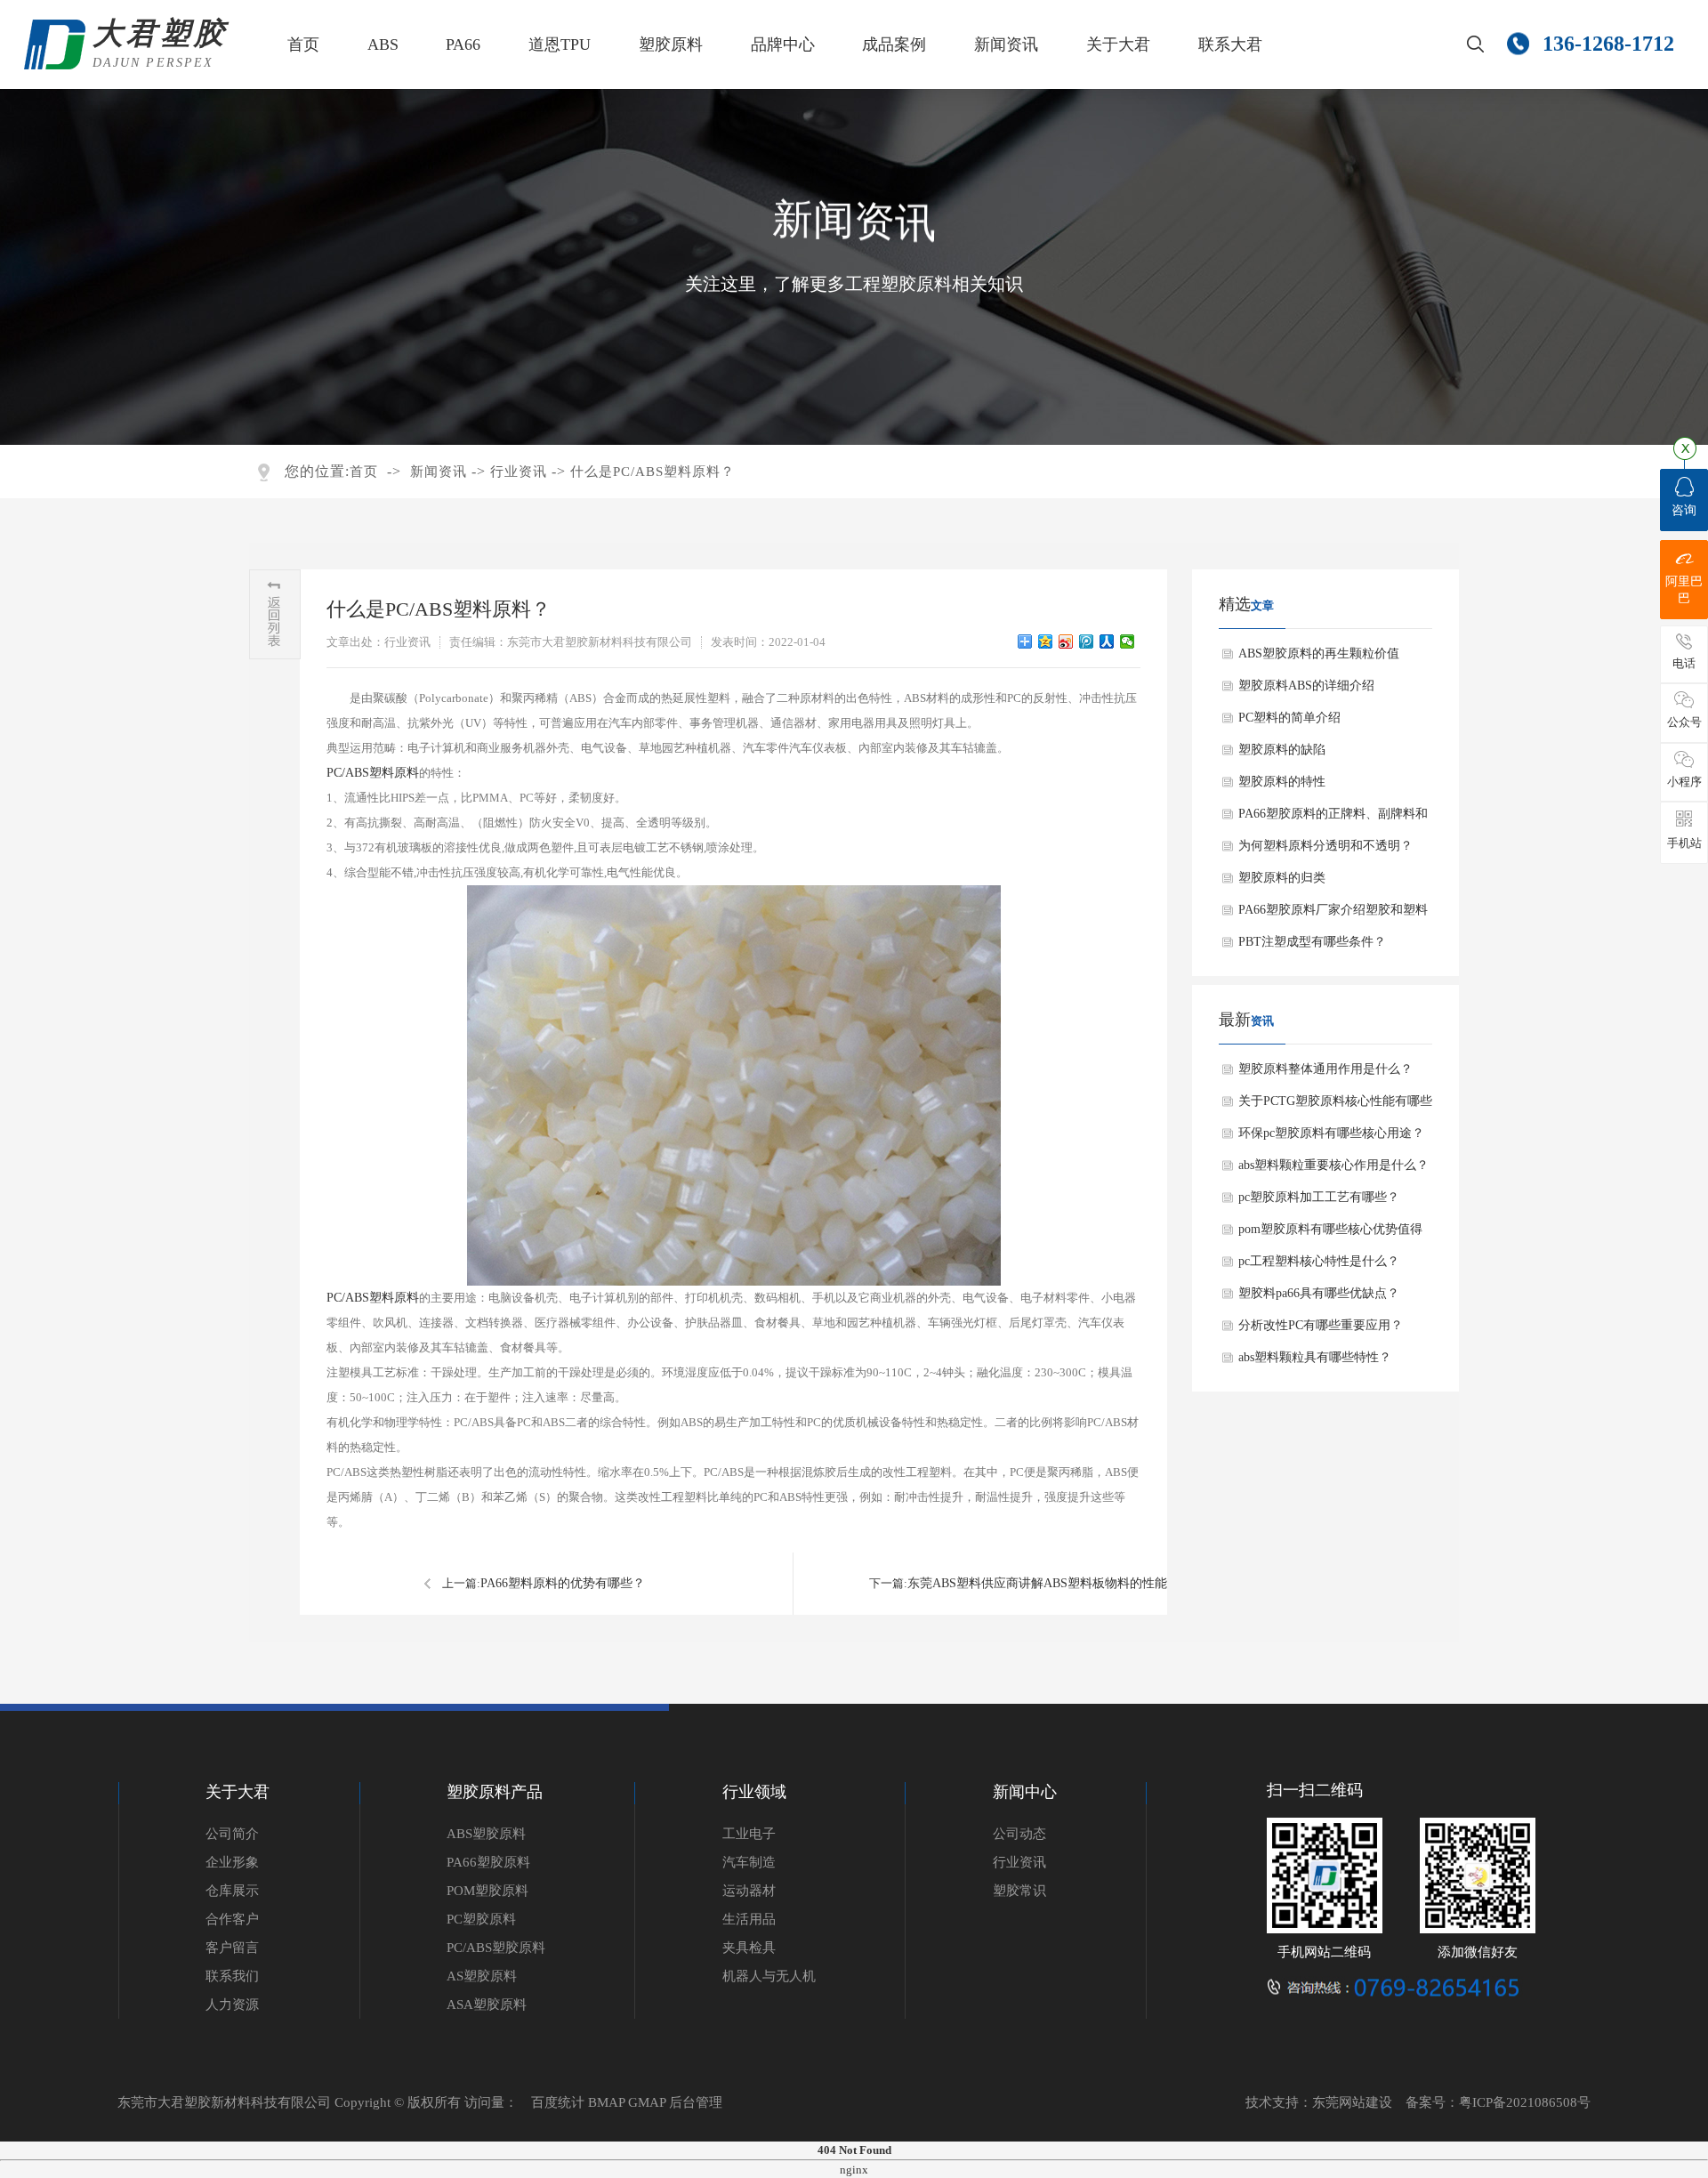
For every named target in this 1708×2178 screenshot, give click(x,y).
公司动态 (1019, 1834)
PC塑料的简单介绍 (1289, 718)
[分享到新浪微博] (1066, 641)
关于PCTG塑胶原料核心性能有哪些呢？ (1335, 1106)
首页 (303, 44)
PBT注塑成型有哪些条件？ (1312, 942)
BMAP (606, 2102)
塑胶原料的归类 (1282, 878)
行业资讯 (519, 472)
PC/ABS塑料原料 (373, 773)
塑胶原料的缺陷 (1282, 750)
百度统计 (558, 2102)
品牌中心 (783, 44)
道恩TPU (560, 44)
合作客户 (232, 1919)
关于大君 (1118, 44)
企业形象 (232, 1862)
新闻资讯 (1006, 44)
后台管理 (696, 2102)
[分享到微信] (1128, 641)
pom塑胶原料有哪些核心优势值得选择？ (1330, 1234)
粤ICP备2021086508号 (1525, 2102)
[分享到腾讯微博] (1087, 641)
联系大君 (1230, 44)
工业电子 (749, 1834)
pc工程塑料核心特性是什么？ (1319, 1261)
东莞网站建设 (1352, 2102)
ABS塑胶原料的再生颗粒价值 (1319, 653)
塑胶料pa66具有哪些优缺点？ (1319, 1293)
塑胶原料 (671, 44)
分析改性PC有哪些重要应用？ (1321, 1325)
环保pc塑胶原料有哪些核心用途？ (1331, 1133)
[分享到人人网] (1107, 641)
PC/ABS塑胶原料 (496, 1948)
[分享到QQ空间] (1046, 641)
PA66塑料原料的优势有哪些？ (563, 1583)
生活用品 (749, 1919)
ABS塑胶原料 (486, 1834)
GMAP (647, 2102)
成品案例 (894, 44)
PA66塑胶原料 (488, 1862)
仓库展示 (232, 1891)
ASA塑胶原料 (487, 2005)
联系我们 (232, 1976)
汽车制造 (749, 1862)
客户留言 (232, 1948)
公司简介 (232, 1834)
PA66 (463, 44)
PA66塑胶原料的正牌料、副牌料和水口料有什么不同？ (1333, 819)
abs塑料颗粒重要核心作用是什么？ (1333, 1165)
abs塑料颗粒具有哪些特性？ (1315, 1357)
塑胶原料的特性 (1282, 782)
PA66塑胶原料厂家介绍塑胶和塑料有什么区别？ (1333, 915)
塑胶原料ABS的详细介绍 (1306, 686)
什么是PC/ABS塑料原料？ (653, 472)
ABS (383, 44)
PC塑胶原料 (481, 1919)
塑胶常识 (1019, 1891)
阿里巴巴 (1684, 589)
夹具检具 (749, 1948)
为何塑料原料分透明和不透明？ (1325, 846)
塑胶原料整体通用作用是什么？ (1325, 1069)
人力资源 (232, 2005)
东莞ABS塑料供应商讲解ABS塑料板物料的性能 (1037, 1583)
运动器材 (749, 1891)
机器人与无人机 (769, 1976)
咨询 (1684, 510)
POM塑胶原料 (487, 1891)
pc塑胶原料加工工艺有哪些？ (1319, 1197)
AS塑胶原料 (482, 1976)
